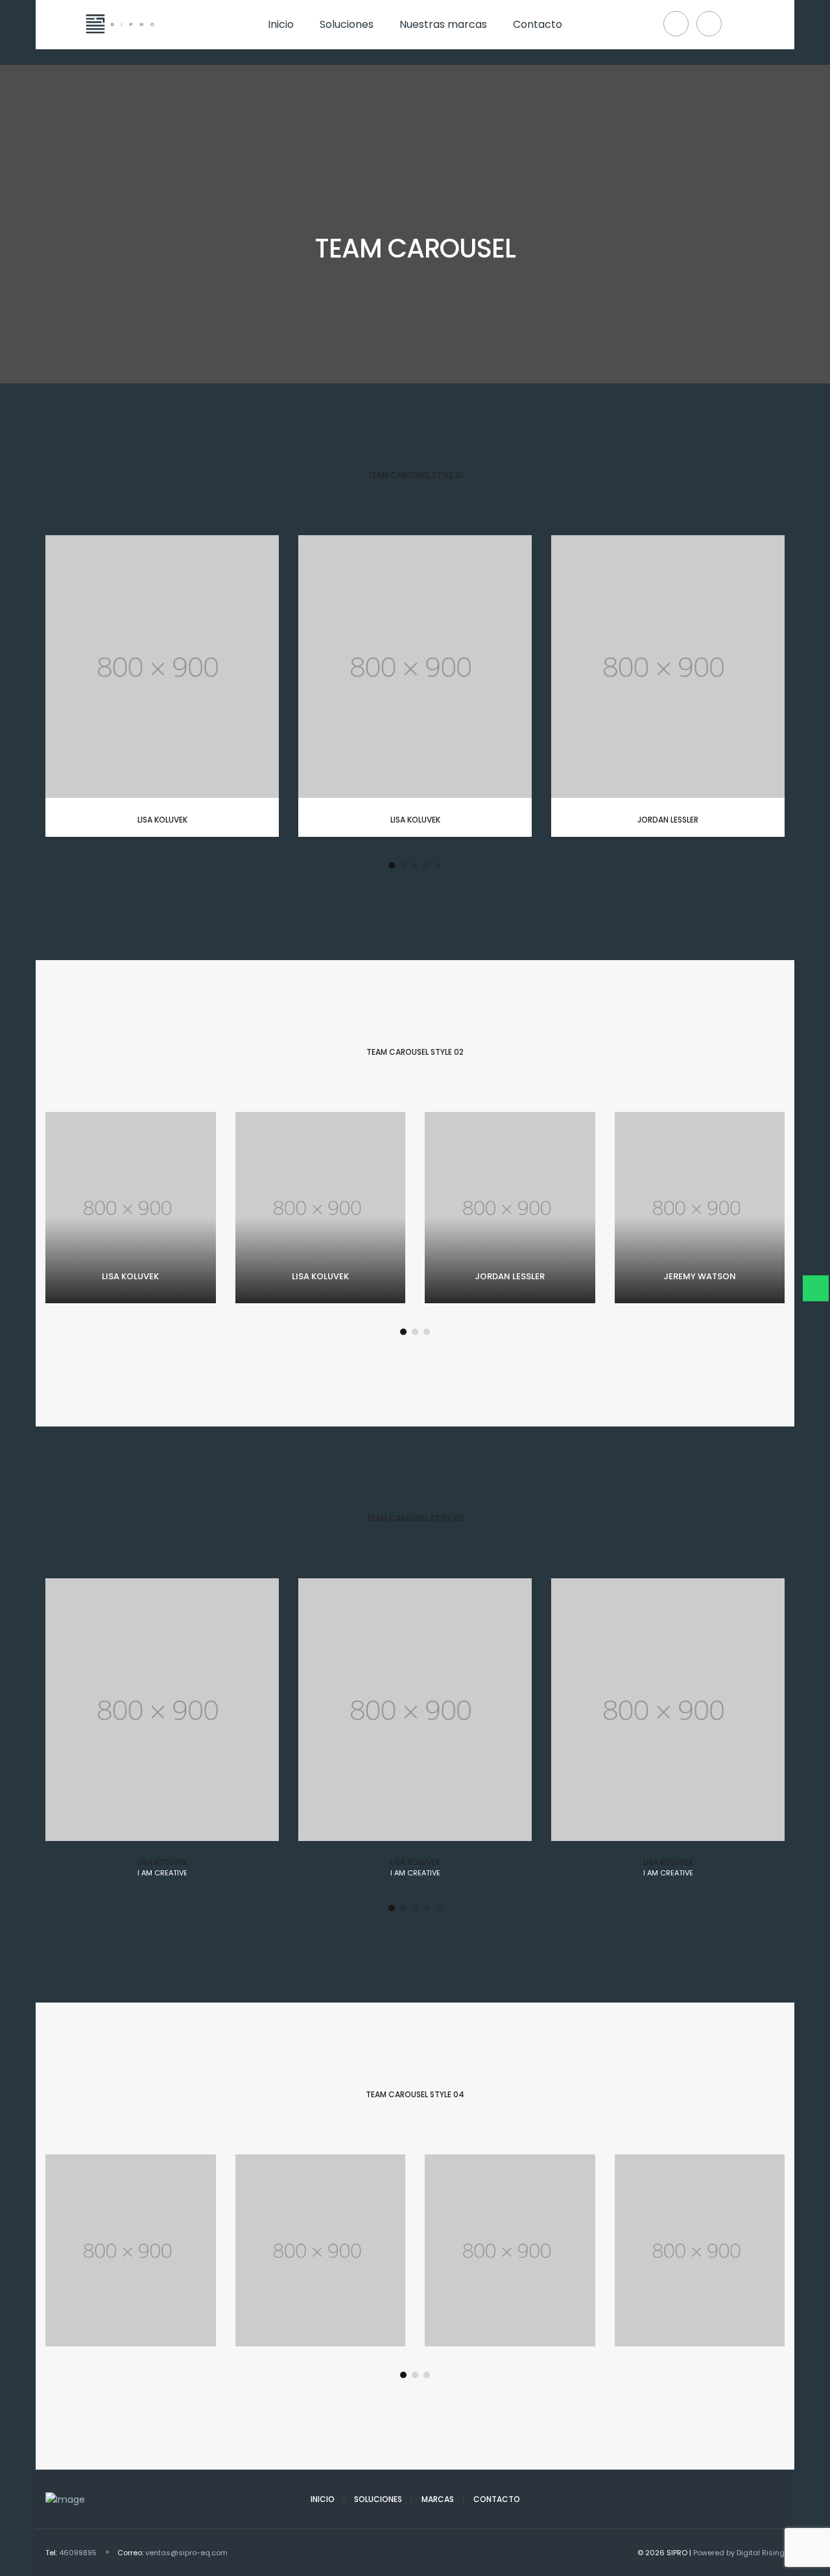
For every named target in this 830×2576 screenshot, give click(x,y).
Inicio (323, 2499)
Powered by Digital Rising (739, 2553)
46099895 (78, 2553)
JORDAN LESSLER (668, 820)
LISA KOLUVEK (162, 820)
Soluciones (378, 2499)
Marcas (438, 2499)
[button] (392, 865)
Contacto (497, 2499)
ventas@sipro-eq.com (186, 2553)
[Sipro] (118, 42)
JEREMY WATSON (700, 1276)
